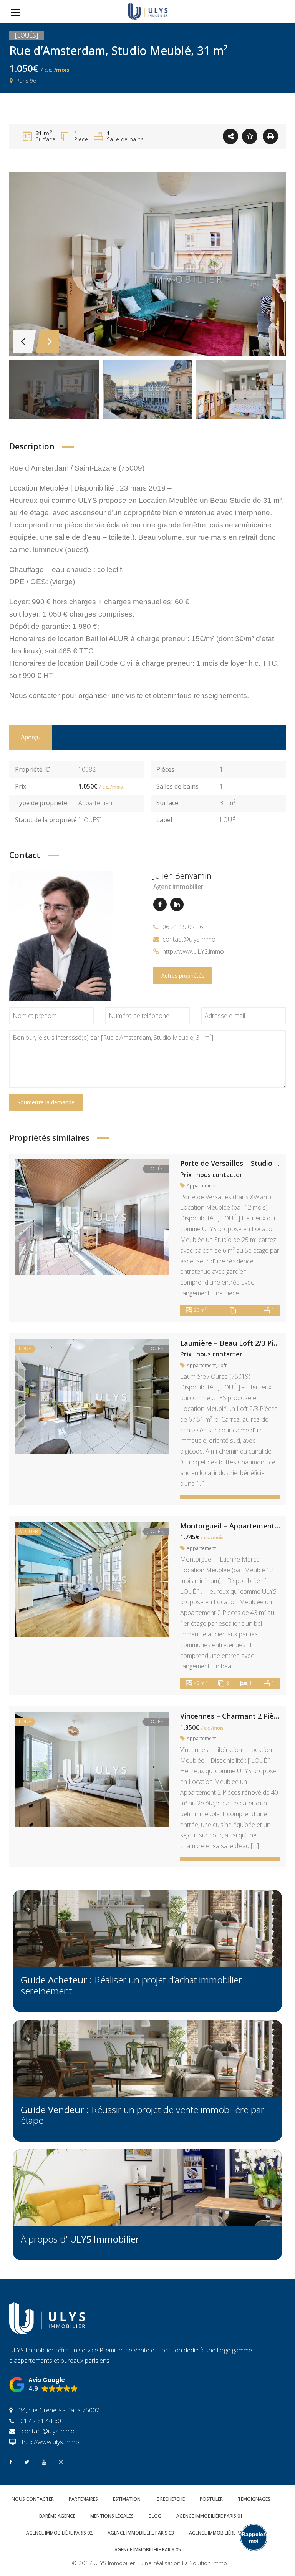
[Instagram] (61, 2461)
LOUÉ (228, 820)
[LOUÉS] (90, 820)
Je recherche (170, 2499)
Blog (155, 2516)
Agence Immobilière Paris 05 (148, 2550)
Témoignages (254, 2499)
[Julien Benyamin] (61, 935)
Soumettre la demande (46, 1102)
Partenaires (83, 2499)
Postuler (211, 2499)
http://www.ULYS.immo (193, 951)
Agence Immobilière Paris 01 (210, 2516)
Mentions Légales (112, 2516)
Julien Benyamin (182, 875)
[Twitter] (27, 2461)
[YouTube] (44, 2461)
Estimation (127, 2499)
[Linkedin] (177, 904)
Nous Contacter (33, 2499)
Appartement (96, 803)
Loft (222, 1365)
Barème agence (57, 2516)
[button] (44, 2385)
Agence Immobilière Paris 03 (141, 2533)
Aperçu (31, 737)
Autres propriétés (183, 976)
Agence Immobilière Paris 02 (59, 2533)
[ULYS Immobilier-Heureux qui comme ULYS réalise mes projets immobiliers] (148, 12)
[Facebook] (160, 904)
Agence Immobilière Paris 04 (222, 2533)
